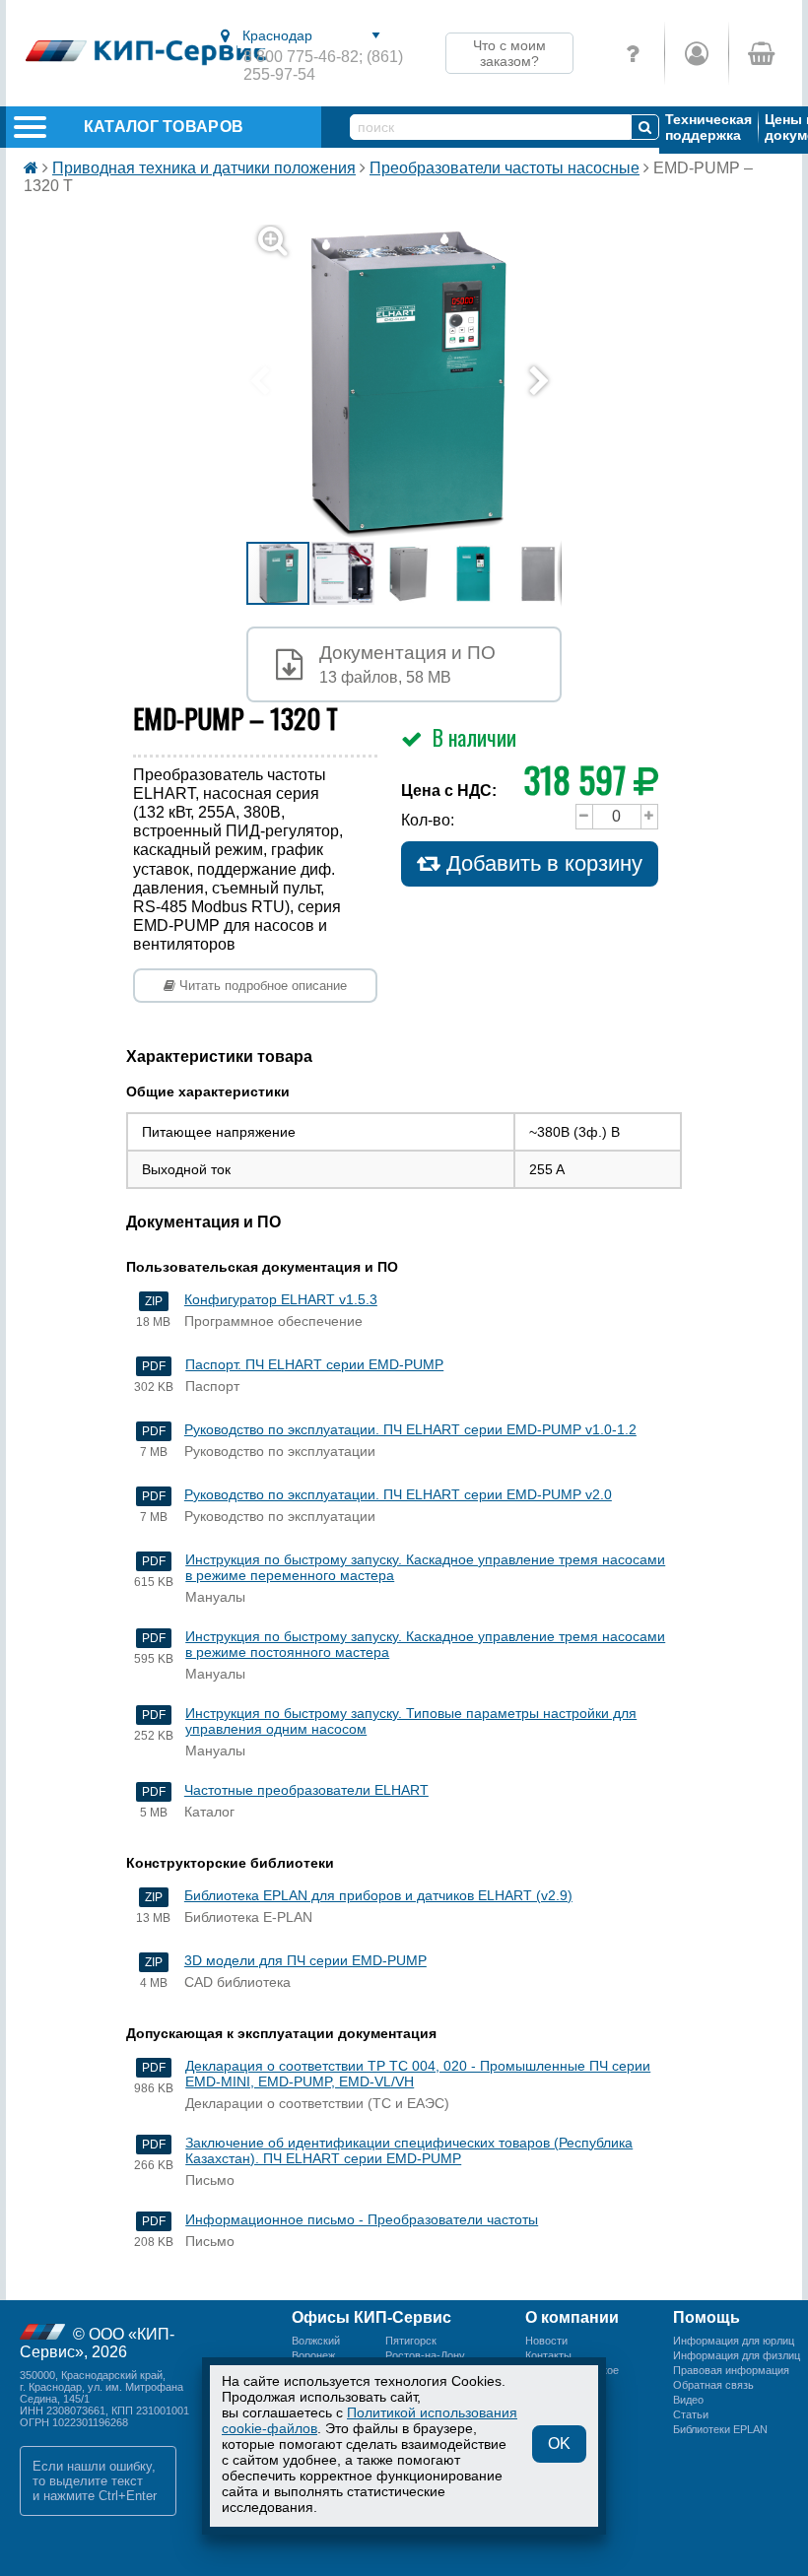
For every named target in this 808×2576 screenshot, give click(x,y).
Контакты (548, 2355)
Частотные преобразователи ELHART (306, 1790)
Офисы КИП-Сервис (371, 2317)
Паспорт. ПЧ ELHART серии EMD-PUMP (314, 1364)
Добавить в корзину (541, 863)
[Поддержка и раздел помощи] (633, 53)
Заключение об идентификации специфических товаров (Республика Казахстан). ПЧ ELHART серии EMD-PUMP (409, 2150)
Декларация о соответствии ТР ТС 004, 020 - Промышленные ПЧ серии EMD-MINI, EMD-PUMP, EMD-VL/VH (418, 2074)
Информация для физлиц (737, 2355)
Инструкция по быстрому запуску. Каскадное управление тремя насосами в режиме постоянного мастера (425, 1644)
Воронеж (313, 2355)
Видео (688, 2400)
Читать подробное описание (261, 986)
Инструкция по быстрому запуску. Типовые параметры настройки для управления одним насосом (411, 1721)
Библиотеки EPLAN (720, 2429)
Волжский (316, 2341)
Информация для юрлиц (734, 2341)
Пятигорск (411, 2341)
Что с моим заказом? (509, 53)
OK (559, 2444)
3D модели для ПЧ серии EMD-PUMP (305, 1960)
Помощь (707, 2317)
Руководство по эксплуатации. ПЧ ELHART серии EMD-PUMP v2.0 (398, 1494)
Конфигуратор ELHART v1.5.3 (281, 1299)
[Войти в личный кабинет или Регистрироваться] (696, 53)
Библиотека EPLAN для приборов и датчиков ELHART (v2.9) (378, 1895)
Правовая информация (731, 2370)
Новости (546, 2341)
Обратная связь (713, 2385)
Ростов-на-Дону (425, 2355)
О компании (572, 2317)
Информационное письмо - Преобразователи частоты (362, 2219)
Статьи (691, 2414)
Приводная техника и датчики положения (204, 168)
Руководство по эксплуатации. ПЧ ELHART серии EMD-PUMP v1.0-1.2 (410, 1429)
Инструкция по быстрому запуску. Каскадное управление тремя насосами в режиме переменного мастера (425, 1567)
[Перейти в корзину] (760, 53)
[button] (416, 382)
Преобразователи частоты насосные (505, 168)
